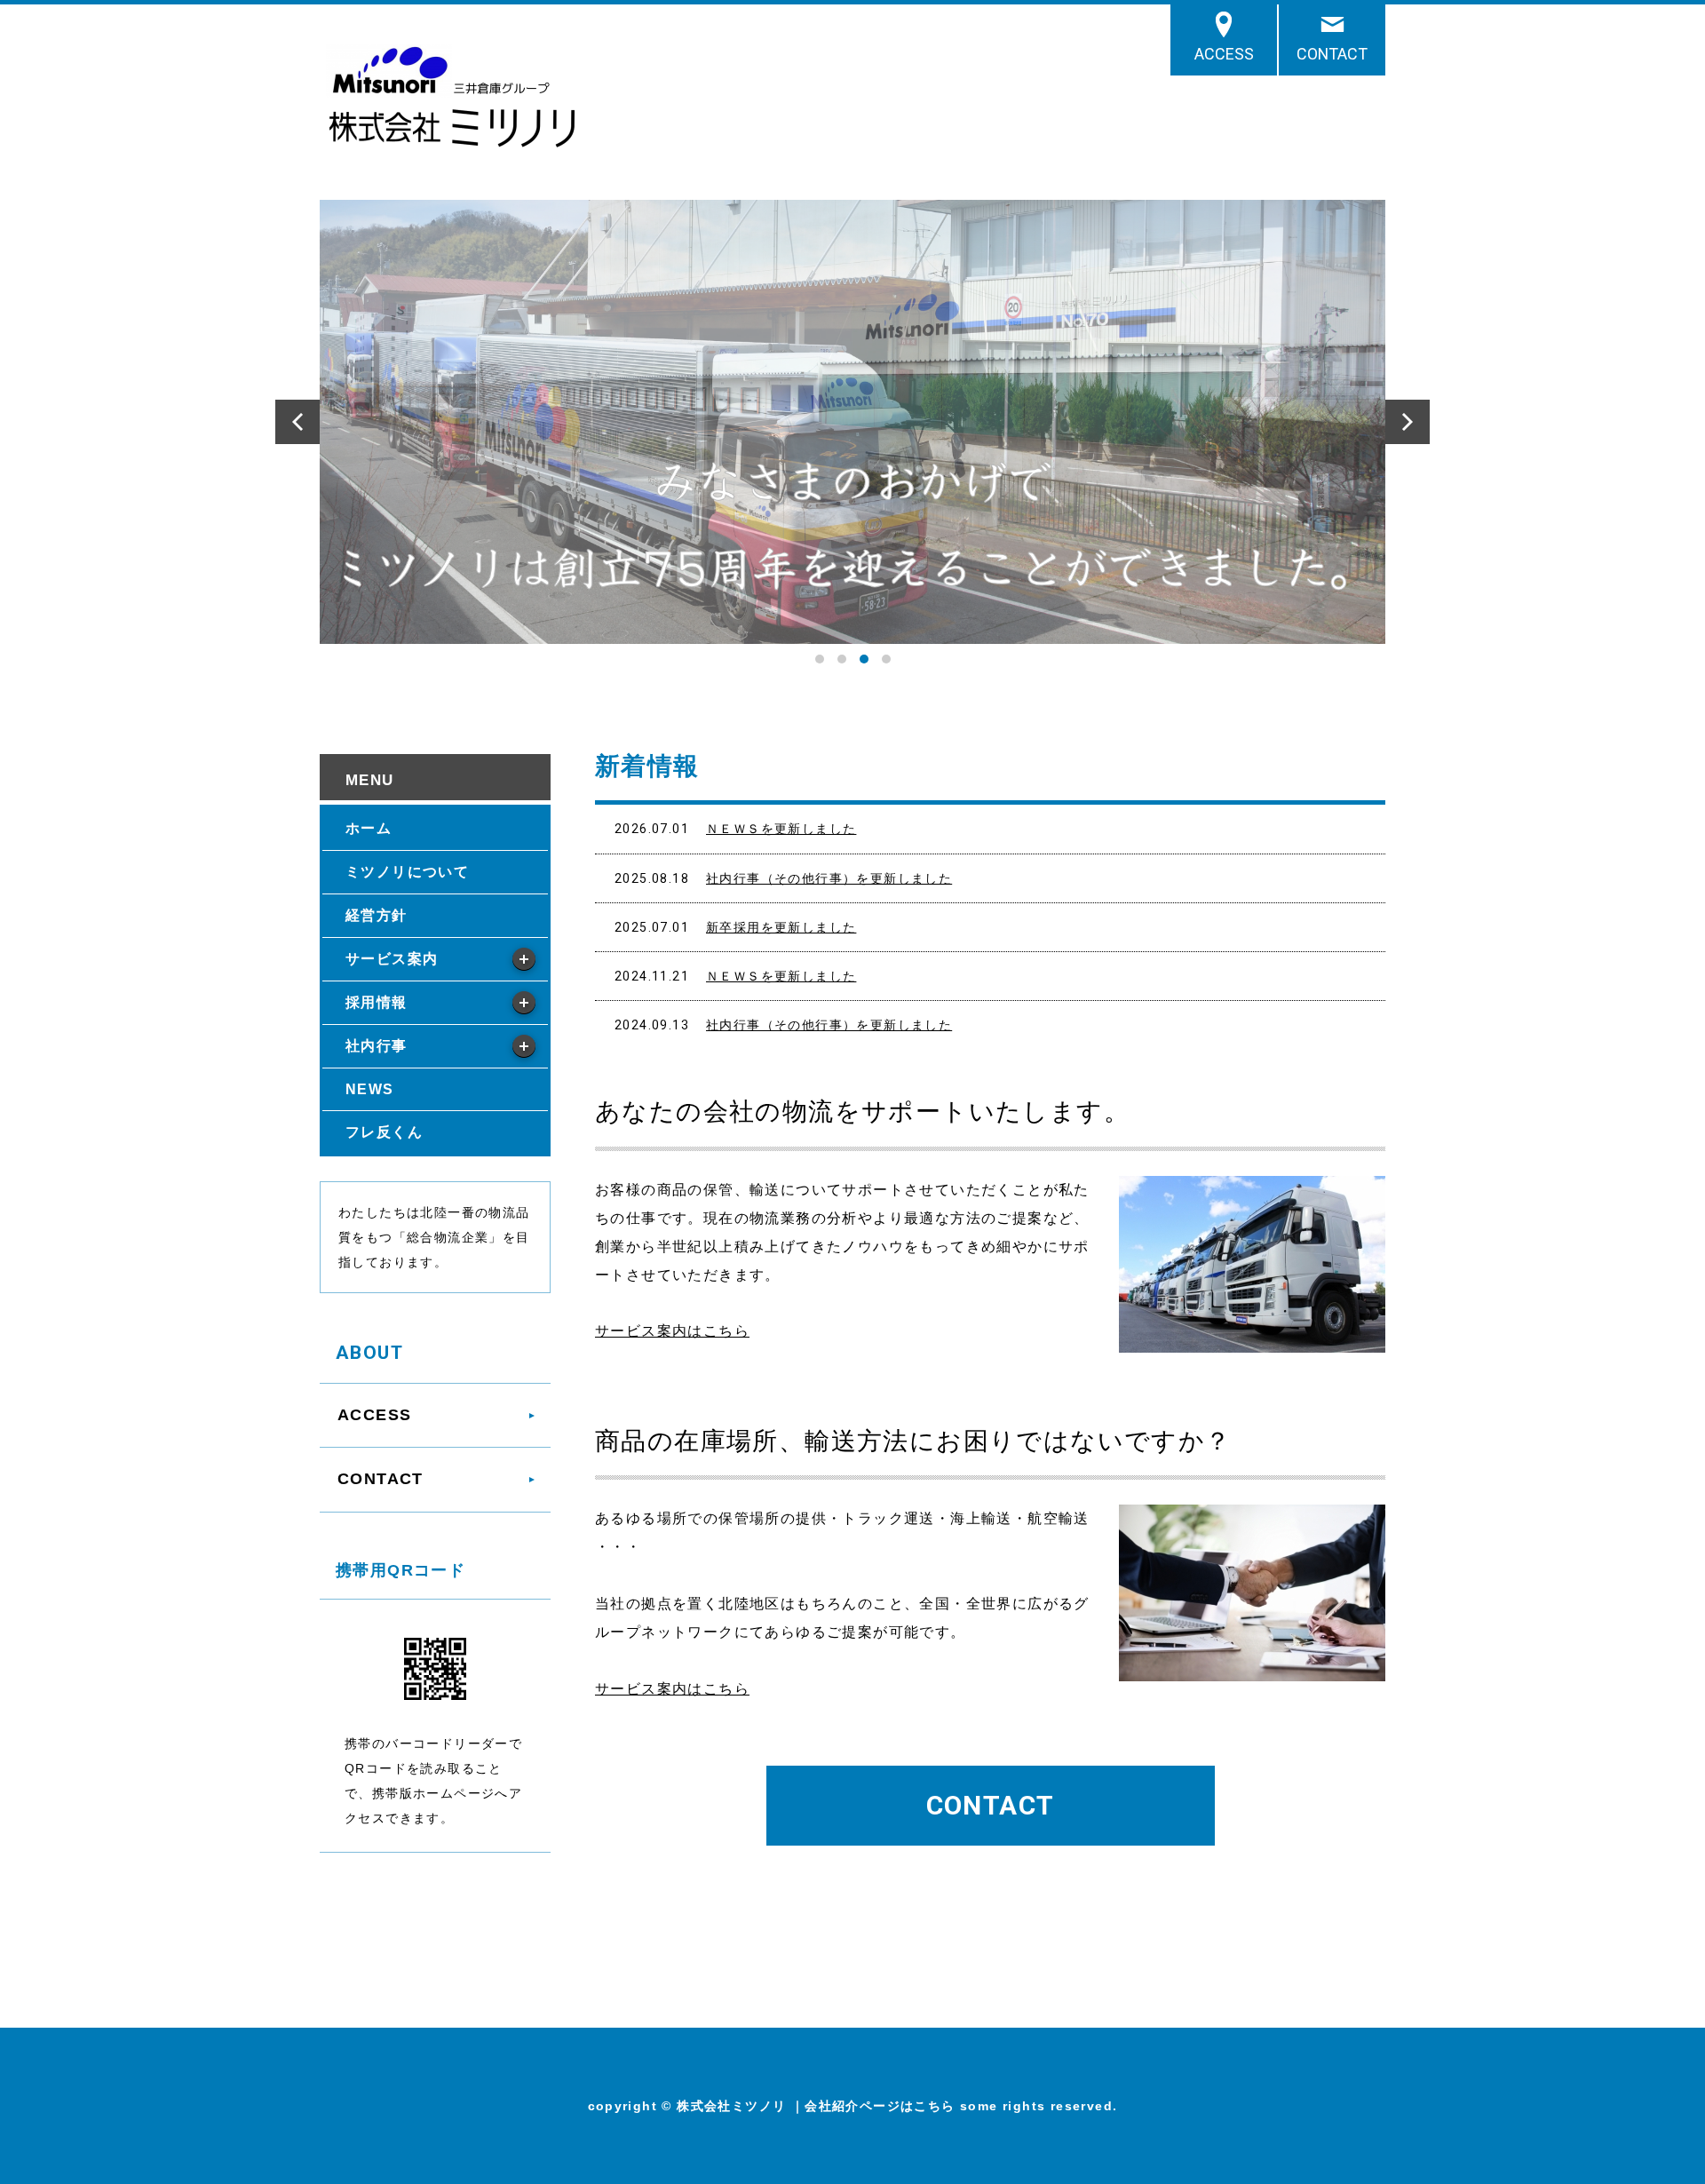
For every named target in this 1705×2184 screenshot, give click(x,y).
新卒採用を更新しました (781, 927)
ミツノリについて (407, 872)
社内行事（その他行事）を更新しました (829, 878)
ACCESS (1224, 54)
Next (1408, 422)
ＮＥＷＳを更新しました (781, 829)
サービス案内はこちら (672, 1331)
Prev (297, 422)
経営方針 (377, 915)
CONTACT (1332, 54)
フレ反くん (384, 1132)
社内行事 (377, 1046)
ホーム (369, 828)
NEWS (370, 1089)
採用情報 (377, 1002)
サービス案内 (392, 959)
